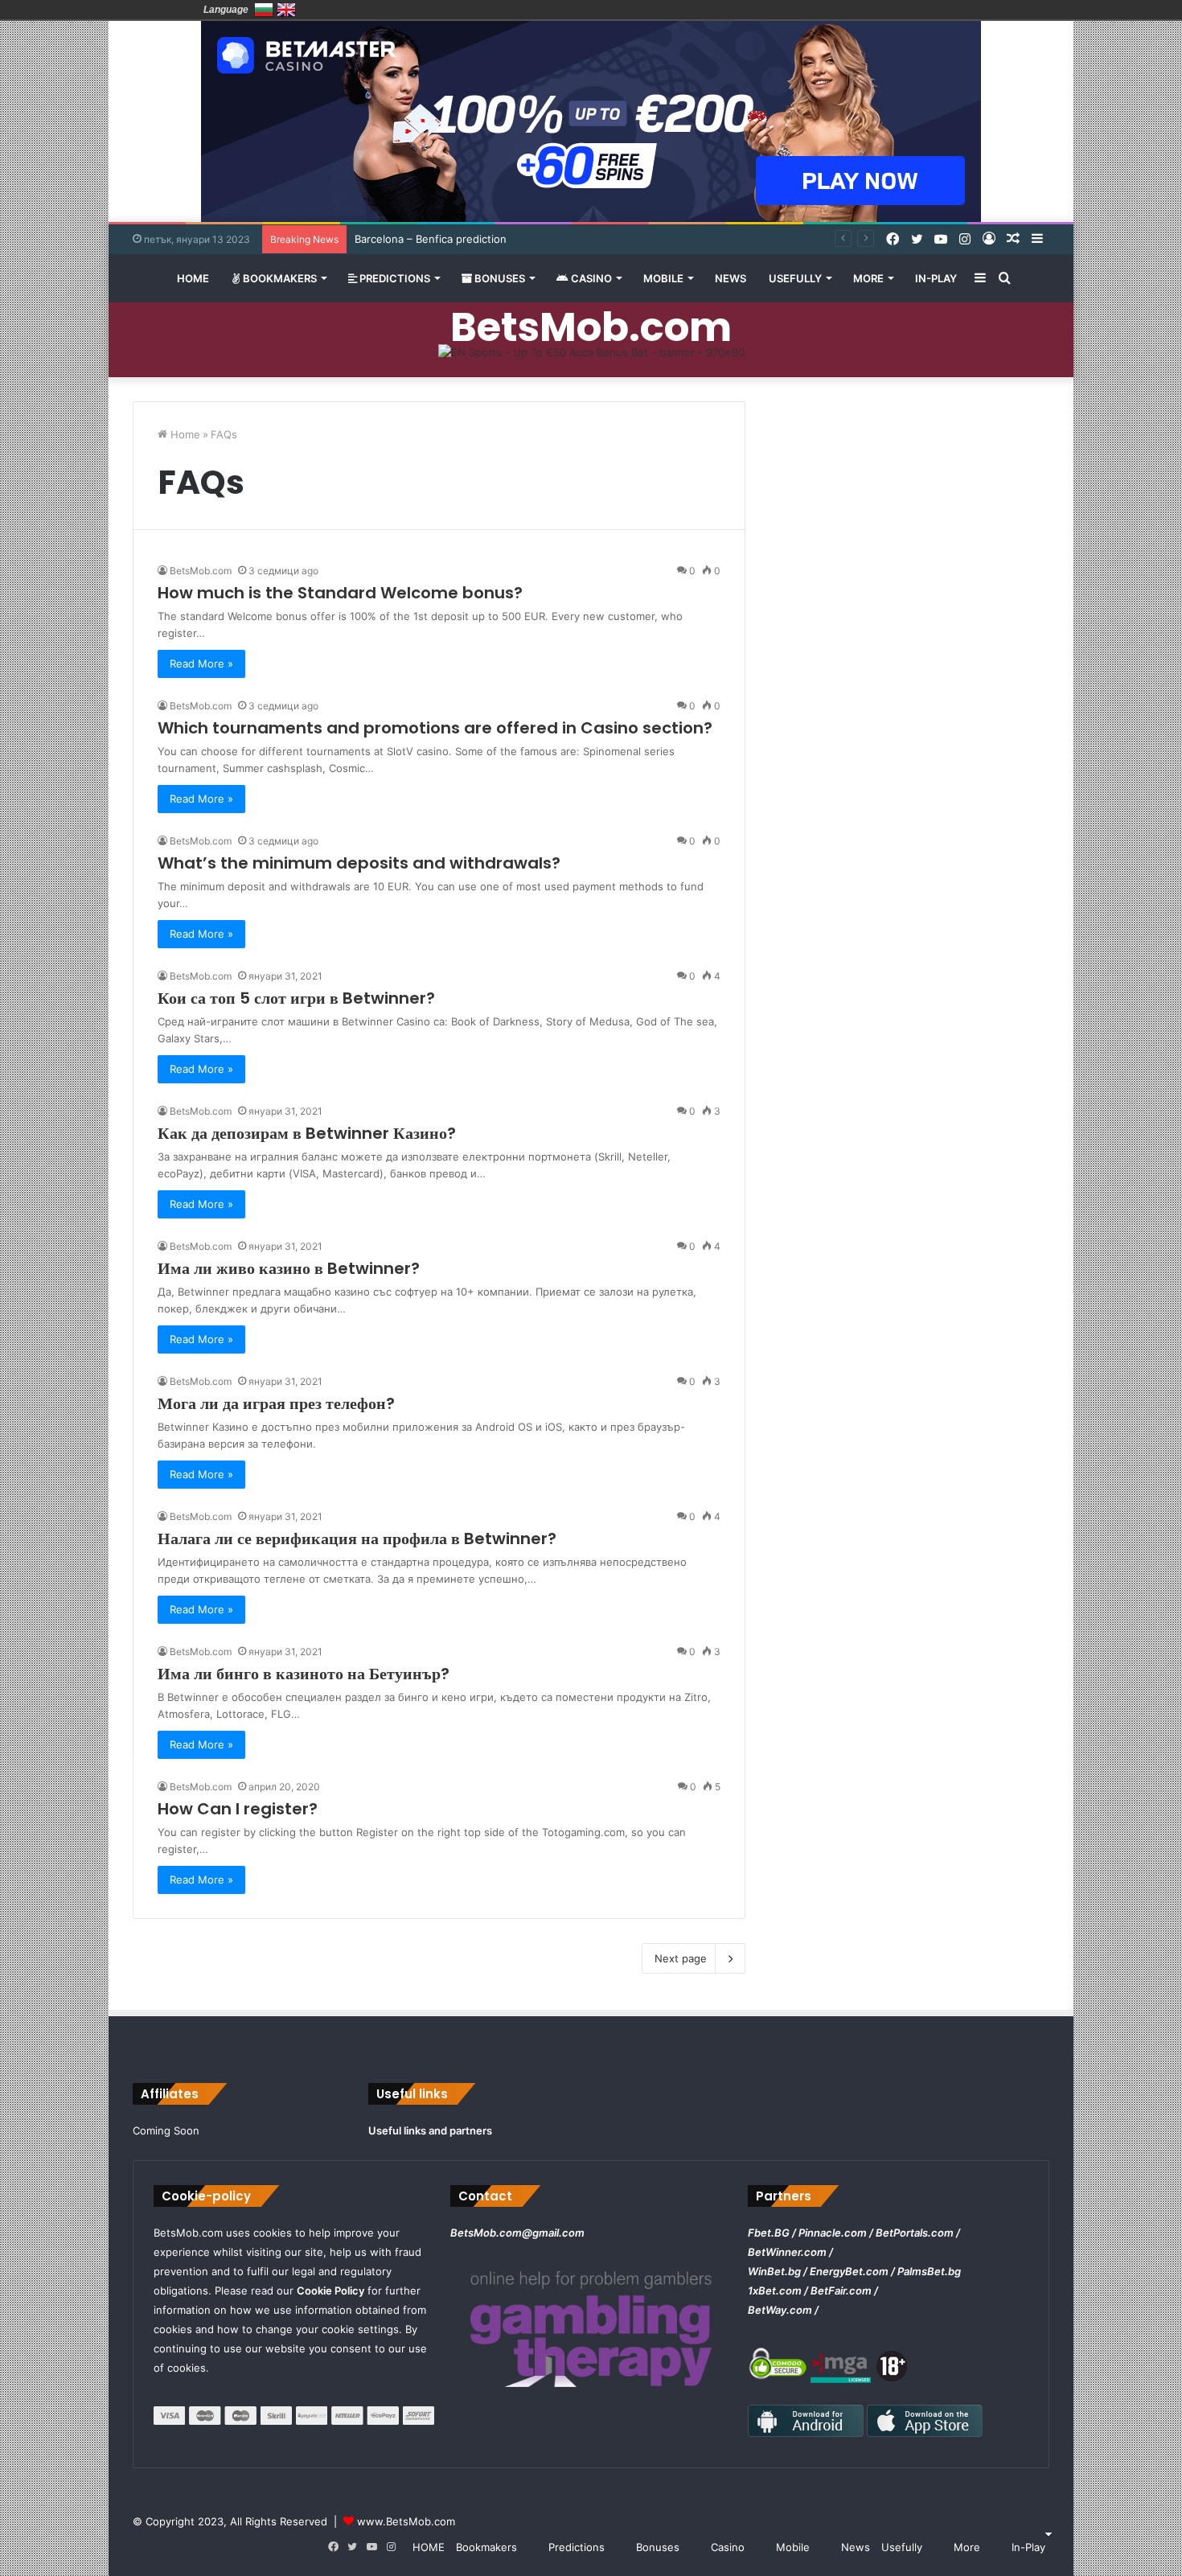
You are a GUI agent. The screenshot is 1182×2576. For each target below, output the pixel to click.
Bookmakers (279, 278)
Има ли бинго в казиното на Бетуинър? (304, 1674)
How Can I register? (238, 1809)
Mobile (663, 278)
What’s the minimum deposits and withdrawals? (359, 863)
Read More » (201, 664)
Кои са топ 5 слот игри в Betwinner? (296, 998)
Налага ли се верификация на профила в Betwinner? (357, 1539)
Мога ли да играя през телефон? (276, 1403)
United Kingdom (286, 10)
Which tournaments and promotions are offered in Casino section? (435, 728)
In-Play (936, 278)
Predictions (394, 278)
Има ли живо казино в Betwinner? (289, 1268)
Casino (590, 278)
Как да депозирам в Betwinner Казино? (307, 1133)
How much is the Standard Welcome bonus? (340, 593)
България (264, 10)
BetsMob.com (201, 571)
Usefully (795, 278)
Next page (681, 1958)
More (868, 278)
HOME (193, 278)
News (731, 278)
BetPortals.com (915, 2233)
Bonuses (499, 278)
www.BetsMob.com (406, 2521)
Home (184, 434)
